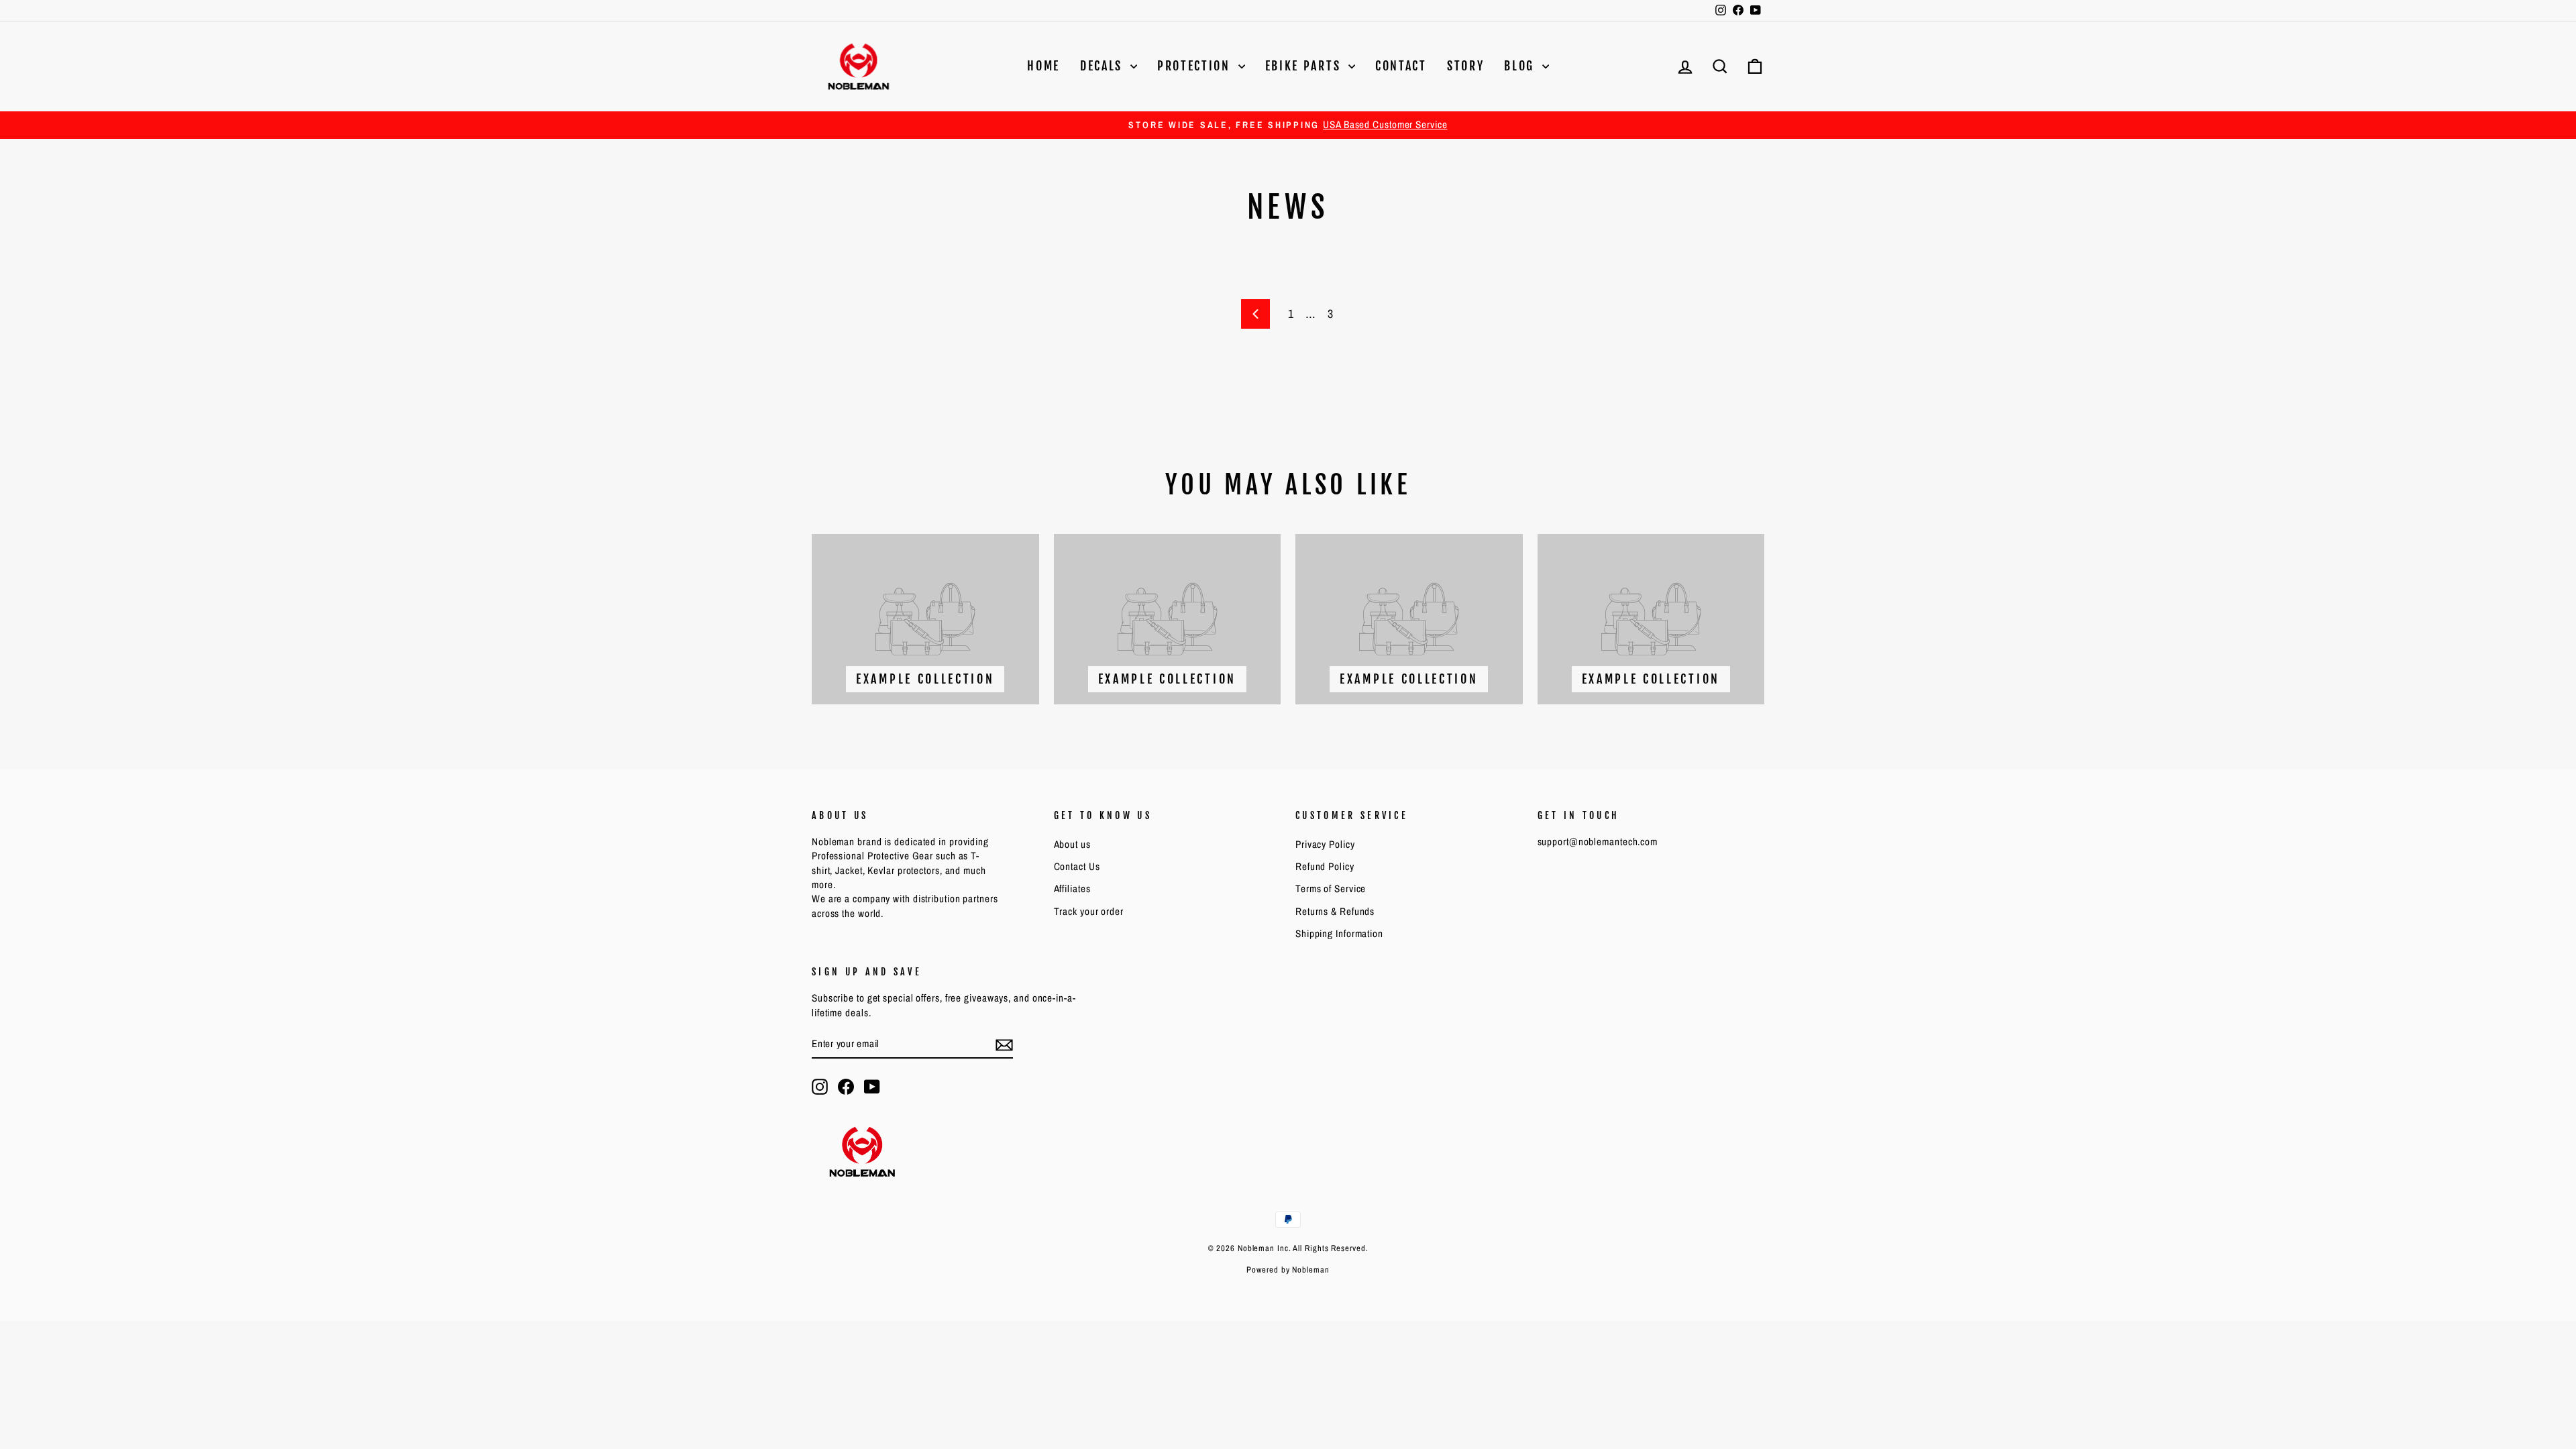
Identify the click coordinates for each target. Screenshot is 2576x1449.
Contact (1401, 66)
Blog (1521, 66)
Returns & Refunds (1335, 911)
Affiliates (1072, 889)
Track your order (1089, 911)
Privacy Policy (1325, 844)
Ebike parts (1305, 66)
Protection (1196, 66)
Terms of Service (1331, 889)
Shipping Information (1339, 933)
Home (1043, 66)
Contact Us (1077, 866)
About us (1072, 844)
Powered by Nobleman (1288, 1270)
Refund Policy (1325, 866)
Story (1466, 66)
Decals (1104, 66)
